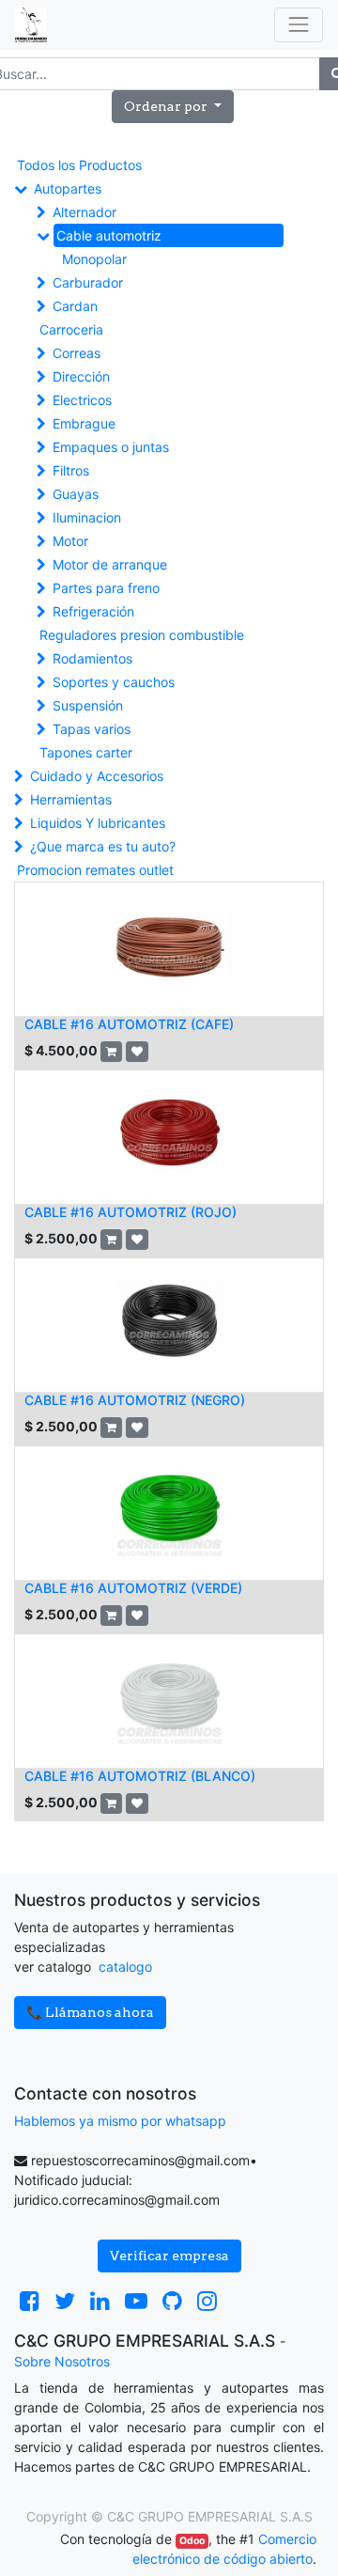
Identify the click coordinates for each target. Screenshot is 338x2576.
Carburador (88, 282)
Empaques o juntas (111, 447)
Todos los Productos (79, 165)
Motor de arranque (110, 564)
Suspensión (88, 705)
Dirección (81, 376)
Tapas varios (92, 729)
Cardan (75, 306)
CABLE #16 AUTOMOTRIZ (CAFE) (129, 1024)
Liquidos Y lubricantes (98, 823)
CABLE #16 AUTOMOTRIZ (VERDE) (133, 1588)
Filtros (71, 470)
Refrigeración (93, 611)
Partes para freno (106, 588)
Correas (77, 353)
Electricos (82, 400)
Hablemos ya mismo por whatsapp (120, 2121)
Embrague (84, 423)
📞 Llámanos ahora (90, 2012)
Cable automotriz (109, 235)
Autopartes (68, 188)
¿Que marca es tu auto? (103, 846)
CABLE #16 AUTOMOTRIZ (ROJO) (131, 1212)
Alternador (84, 212)
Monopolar (94, 259)
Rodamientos (92, 658)
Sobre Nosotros (62, 2361)
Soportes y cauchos (114, 682)
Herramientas (71, 799)
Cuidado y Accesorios (97, 776)
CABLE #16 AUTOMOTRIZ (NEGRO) (135, 1400)
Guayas (76, 494)
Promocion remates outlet (95, 870)
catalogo (125, 1967)
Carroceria (71, 329)
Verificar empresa (169, 2256)
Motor (70, 541)
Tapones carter (86, 752)
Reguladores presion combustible (142, 635)
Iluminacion (87, 517)
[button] (173, 107)
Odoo (192, 2541)
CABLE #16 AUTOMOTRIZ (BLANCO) (140, 1776)
